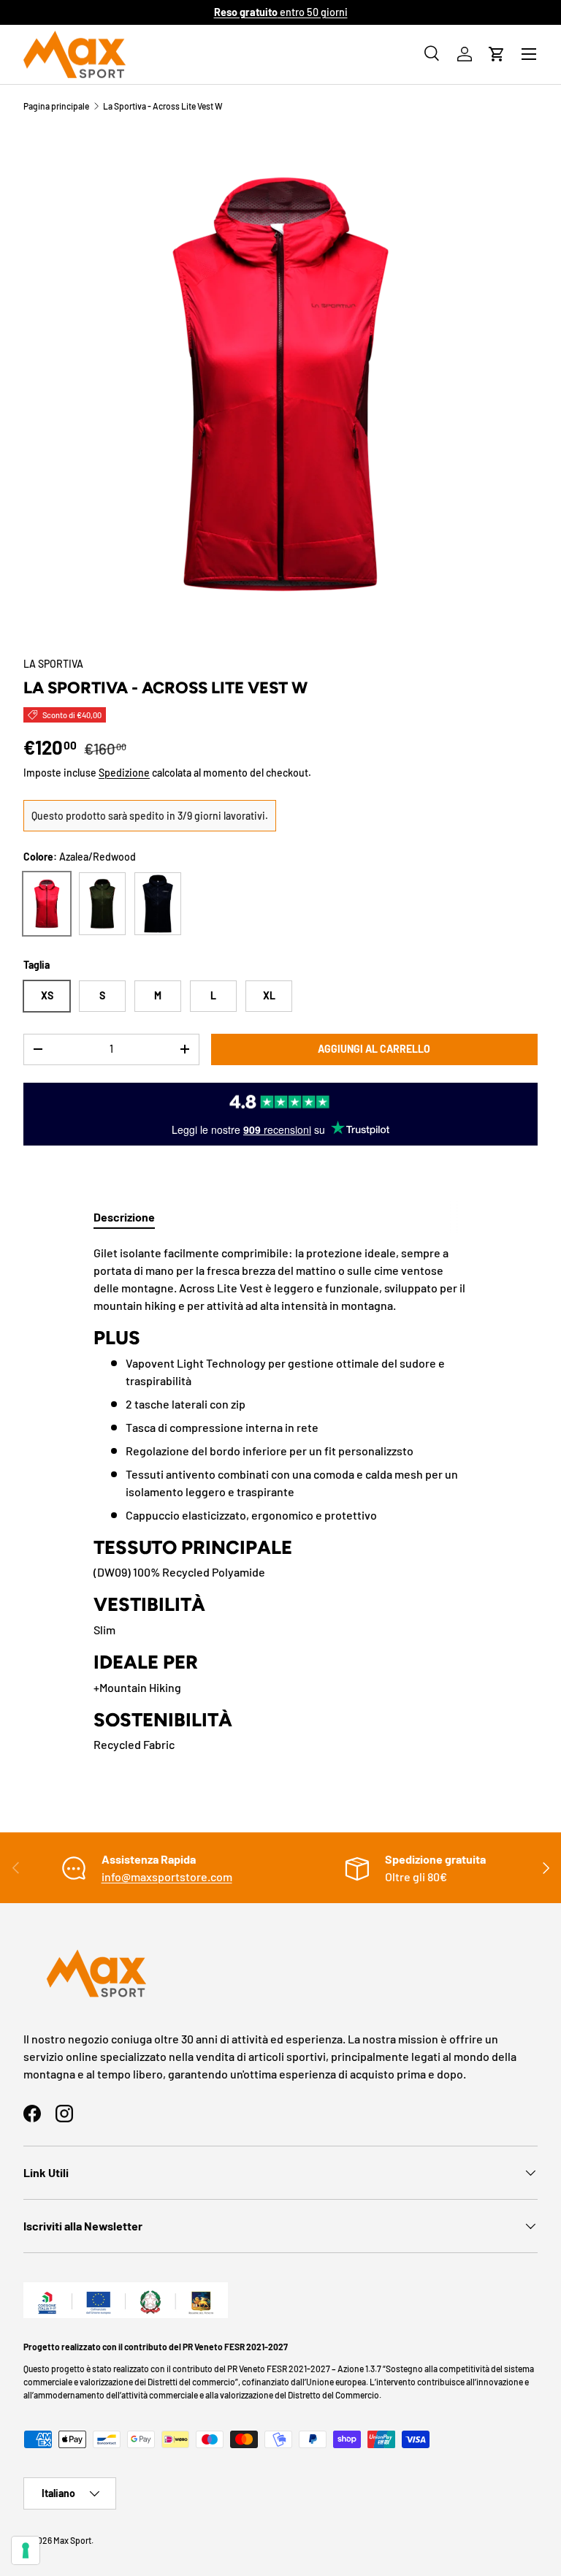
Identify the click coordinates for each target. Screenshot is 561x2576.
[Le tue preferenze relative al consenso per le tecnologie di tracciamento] (26, 2550)
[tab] (124, 1217)
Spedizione (124, 773)
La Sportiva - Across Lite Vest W (163, 106)
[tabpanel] (280, 1499)
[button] (497, 54)
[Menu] (529, 54)
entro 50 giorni (281, 12)
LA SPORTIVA (53, 664)
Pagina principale (56, 106)
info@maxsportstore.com (167, 1876)
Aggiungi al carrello (374, 1049)
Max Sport (72, 2540)
